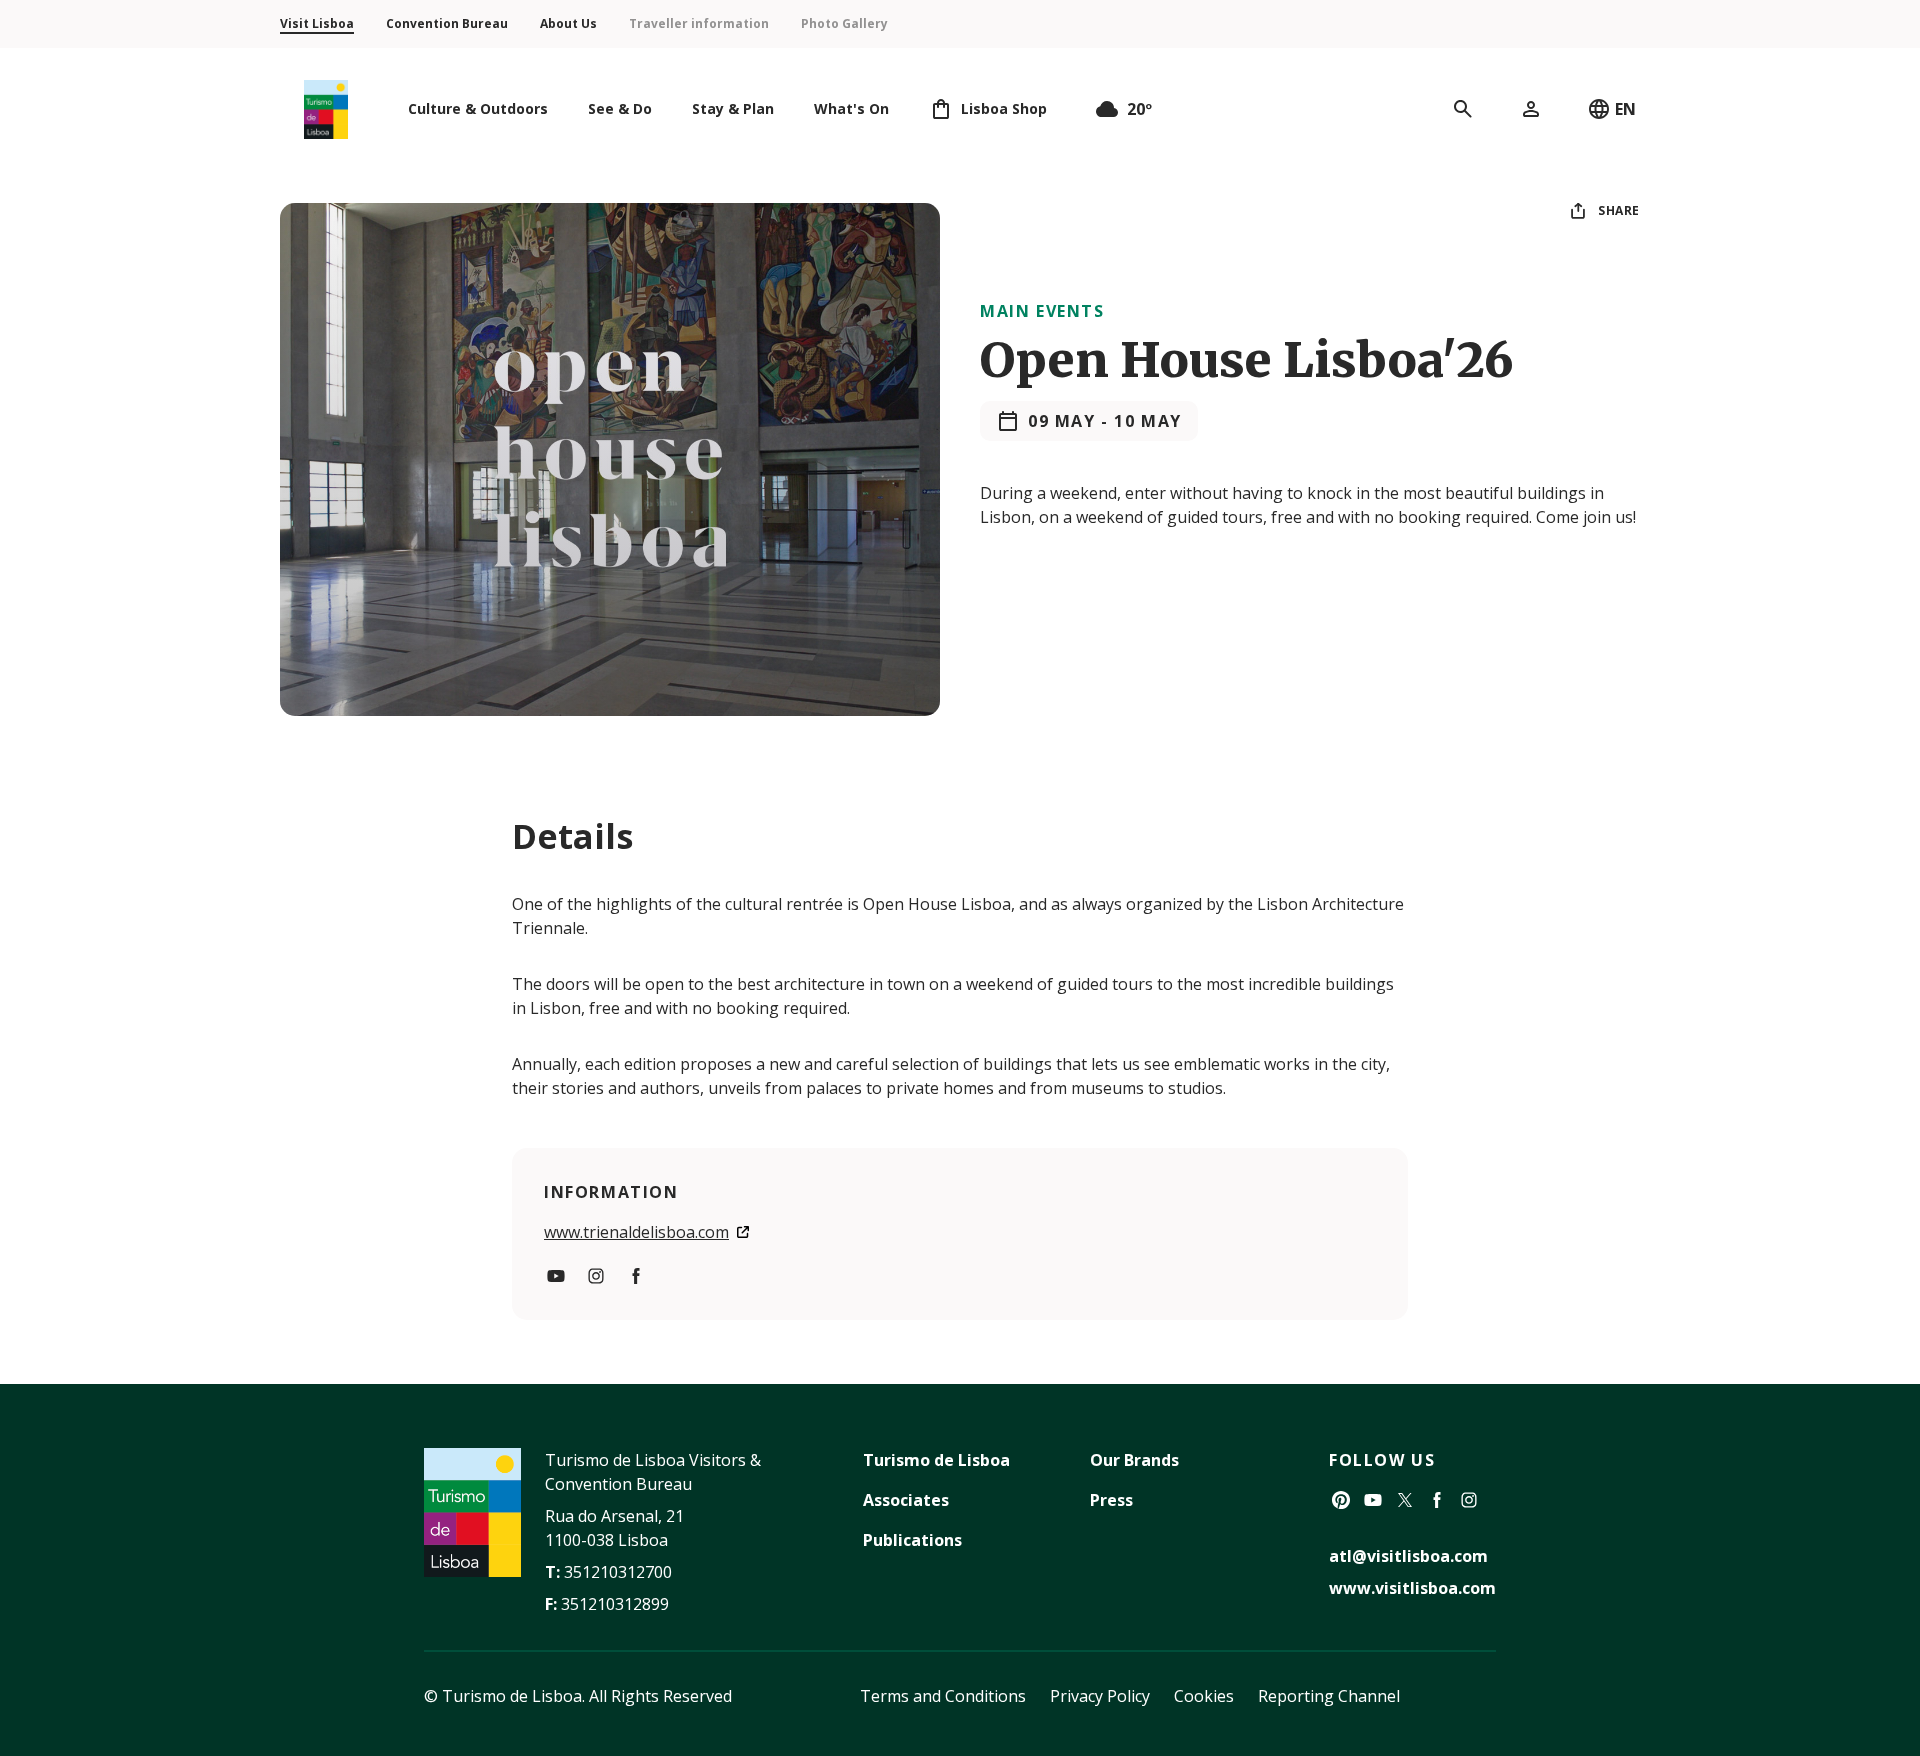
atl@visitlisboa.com (1408, 1556)
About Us (568, 23)
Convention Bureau (447, 23)
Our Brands (1134, 1460)
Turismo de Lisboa (936, 1460)
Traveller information (699, 23)
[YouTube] (1373, 1500)
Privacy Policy (1100, 1696)
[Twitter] (1405, 1500)
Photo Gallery (844, 23)
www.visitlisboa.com (1412, 1588)
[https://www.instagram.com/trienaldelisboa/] (596, 1276)
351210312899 (615, 1604)
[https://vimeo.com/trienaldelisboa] (556, 1276)
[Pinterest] (1341, 1500)
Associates (906, 1500)
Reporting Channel (1329, 1696)
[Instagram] (1469, 1500)
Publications (912, 1540)
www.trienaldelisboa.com (636, 1232)
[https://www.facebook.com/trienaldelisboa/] (636, 1276)
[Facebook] (1437, 1500)
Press (1111, 1500)
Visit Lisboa (317, 23)
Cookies (1204, 1696)
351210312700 (618, 1572)
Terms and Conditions (943, 1696)
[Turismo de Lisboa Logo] (326, 109)
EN (1625, 109)
